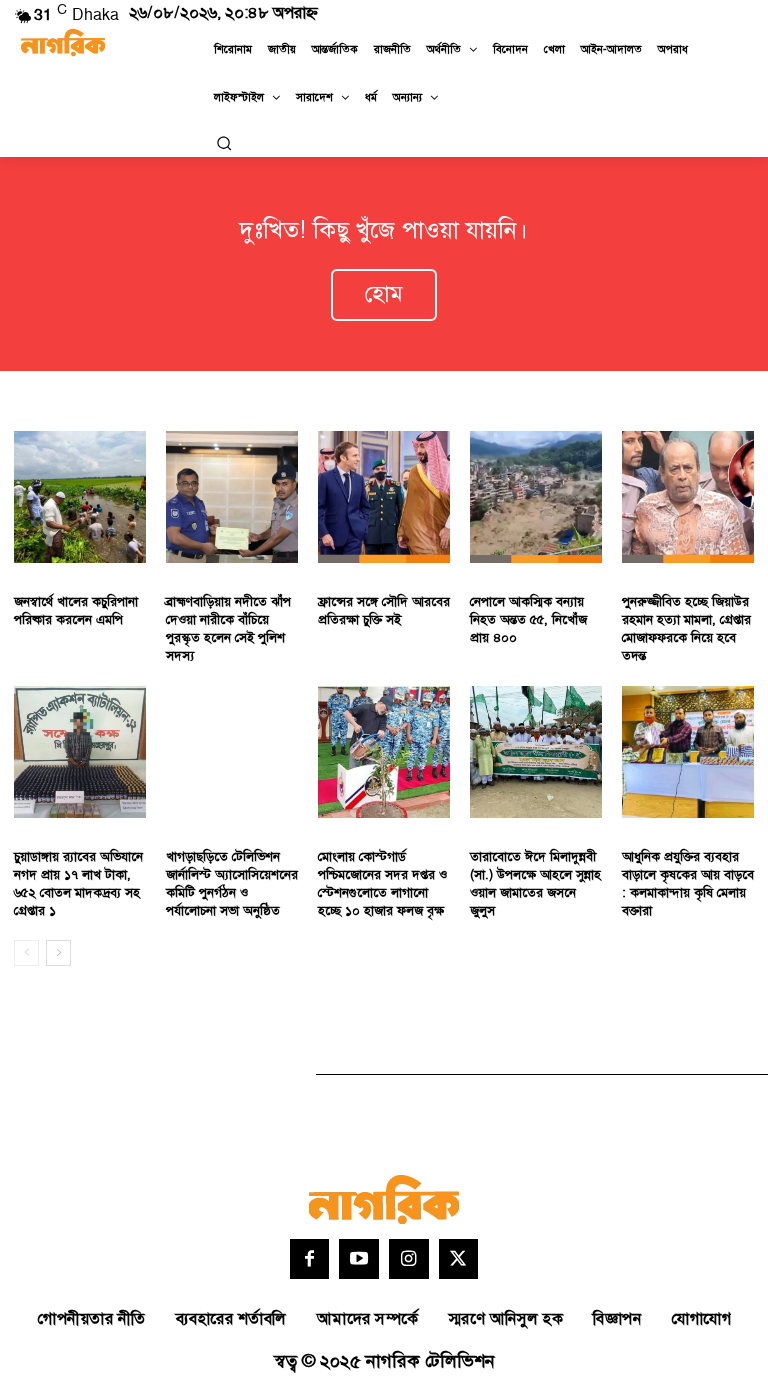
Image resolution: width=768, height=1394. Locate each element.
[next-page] (58, 953)
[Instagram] (409, 1259)
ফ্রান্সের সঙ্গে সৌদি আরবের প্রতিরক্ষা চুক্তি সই (384, 611)
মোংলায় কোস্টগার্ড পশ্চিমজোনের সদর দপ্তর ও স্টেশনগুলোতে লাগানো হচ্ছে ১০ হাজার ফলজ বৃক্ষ (382, 884)
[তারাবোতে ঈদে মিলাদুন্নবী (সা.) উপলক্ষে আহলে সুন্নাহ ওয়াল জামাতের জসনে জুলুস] (536, 752)
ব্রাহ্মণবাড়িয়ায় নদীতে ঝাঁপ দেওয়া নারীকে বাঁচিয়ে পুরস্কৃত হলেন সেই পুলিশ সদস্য (228, 629)
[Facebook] (310, 1259)
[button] (224, 143)
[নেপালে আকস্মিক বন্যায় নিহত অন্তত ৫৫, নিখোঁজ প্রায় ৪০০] (536, 497)
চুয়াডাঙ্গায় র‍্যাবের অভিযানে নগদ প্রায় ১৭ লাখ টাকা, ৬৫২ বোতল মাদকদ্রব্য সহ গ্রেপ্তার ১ (78, 884)
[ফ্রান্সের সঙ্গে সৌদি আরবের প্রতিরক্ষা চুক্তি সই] (384, 497)
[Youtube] (359, 1259)
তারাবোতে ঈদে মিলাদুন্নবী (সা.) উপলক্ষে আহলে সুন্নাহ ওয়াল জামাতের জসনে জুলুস (535, 884)
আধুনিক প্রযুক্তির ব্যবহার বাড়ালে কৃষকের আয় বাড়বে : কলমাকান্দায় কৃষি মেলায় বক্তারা (688, 884)
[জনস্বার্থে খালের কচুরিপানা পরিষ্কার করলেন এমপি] (80, 497)
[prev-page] (26, 953)
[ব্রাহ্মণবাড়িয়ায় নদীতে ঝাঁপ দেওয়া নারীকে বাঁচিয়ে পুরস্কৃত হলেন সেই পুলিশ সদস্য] (232, 497)
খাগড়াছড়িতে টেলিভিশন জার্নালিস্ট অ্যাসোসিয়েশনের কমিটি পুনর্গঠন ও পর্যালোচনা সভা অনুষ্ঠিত (232, 884)
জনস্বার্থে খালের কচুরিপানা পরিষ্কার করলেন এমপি (76, 611)
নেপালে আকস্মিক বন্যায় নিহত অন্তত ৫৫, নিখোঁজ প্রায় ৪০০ (528, 620)
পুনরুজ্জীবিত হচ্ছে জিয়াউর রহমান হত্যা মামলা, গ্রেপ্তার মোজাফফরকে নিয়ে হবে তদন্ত (686, 629)
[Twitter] (459, 1259)
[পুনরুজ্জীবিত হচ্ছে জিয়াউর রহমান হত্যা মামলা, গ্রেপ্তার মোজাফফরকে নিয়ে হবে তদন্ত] (688, 497)
